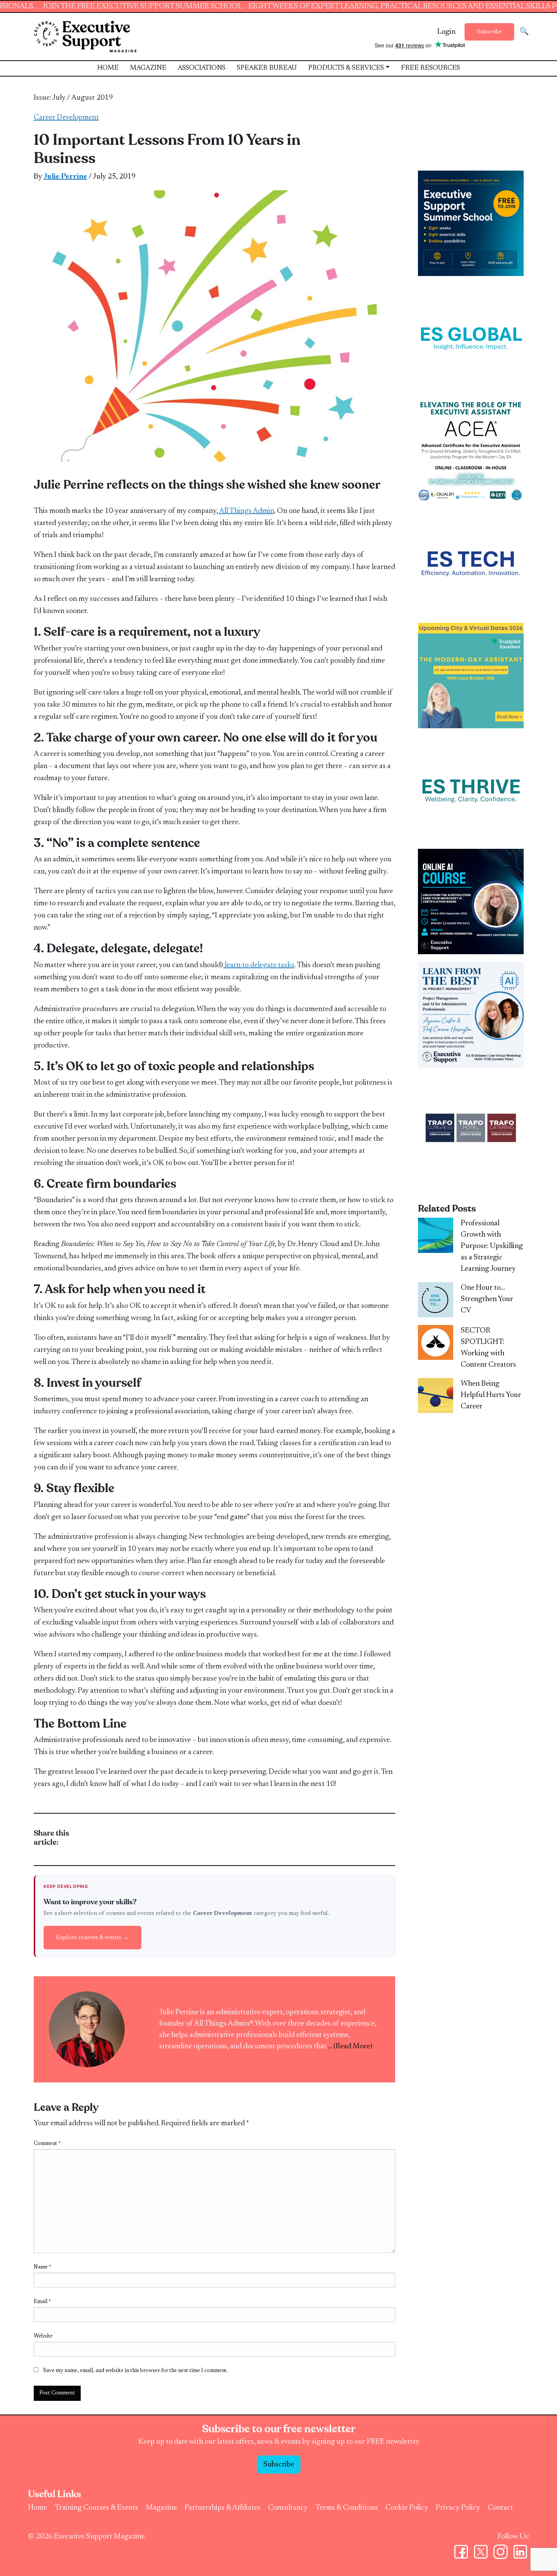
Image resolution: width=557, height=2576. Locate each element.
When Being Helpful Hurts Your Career (491, 1395)
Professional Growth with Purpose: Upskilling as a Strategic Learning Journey (492, 1246)
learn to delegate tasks (259, 965)
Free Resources (430, 68)
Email (42, 2302)
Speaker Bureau (267, 68)
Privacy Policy (458, 2508)
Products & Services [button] (346, 68)
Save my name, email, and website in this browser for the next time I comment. (135, 2371)
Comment (47, 2144)
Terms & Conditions (347, 2508)
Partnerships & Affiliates (222, 2508)
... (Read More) (350, 2046)
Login (446, 32)
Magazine (148, 68)
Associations (202, 68)
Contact (500, 2508)
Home (108, 68)
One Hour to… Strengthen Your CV (487, 1299)
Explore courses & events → (92, 1938)
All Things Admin (247, 511)
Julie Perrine (65, 177)
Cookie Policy (407, 2508)
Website (43, 2336)
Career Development (66, 118)
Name (42, 2267)
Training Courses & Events (96, 2508)
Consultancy (288, 2508)
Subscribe (489, 32)
